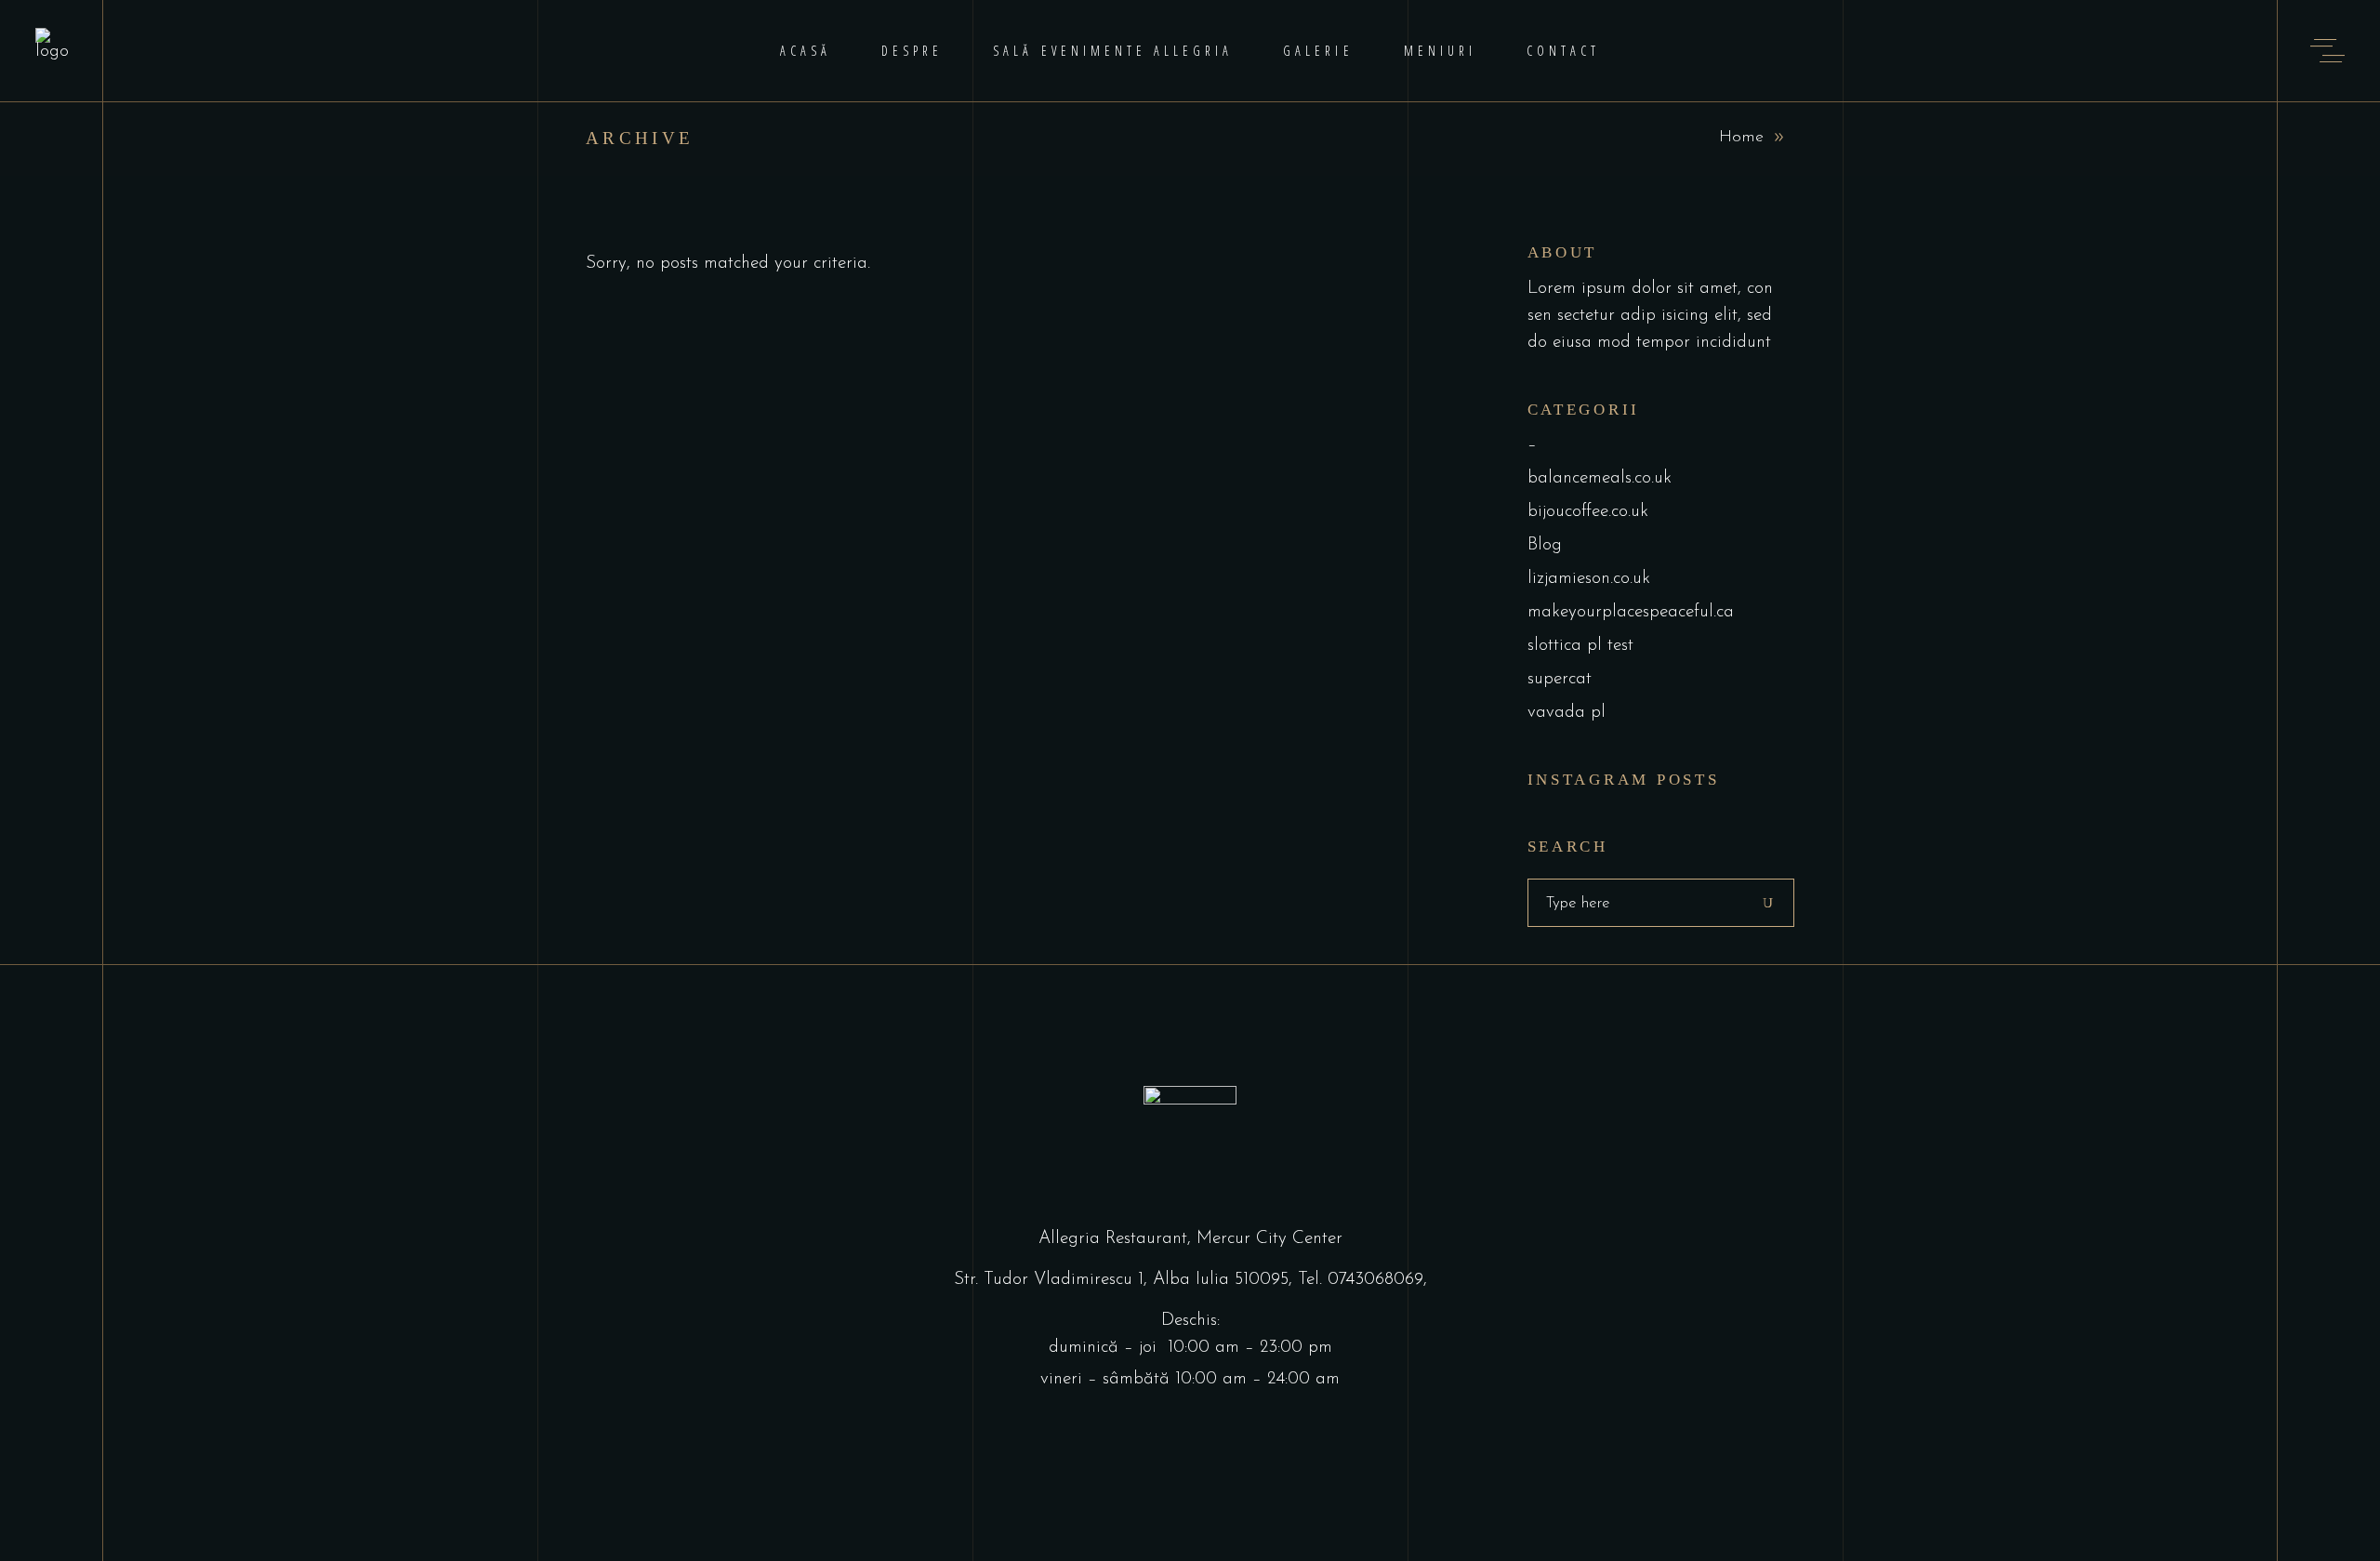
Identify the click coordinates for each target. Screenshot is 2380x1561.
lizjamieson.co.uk (1589, 579)
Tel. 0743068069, (1362, 1280)
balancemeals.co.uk (1600, 478)
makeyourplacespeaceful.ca (1631, 612)
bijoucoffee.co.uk (1588, 512)
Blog (1545, 545)
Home (1741, 138)
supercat (1560, 679)
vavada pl (1567, 713)
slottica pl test (1580, 646)
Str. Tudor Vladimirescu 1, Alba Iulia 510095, (1126, 1280)
